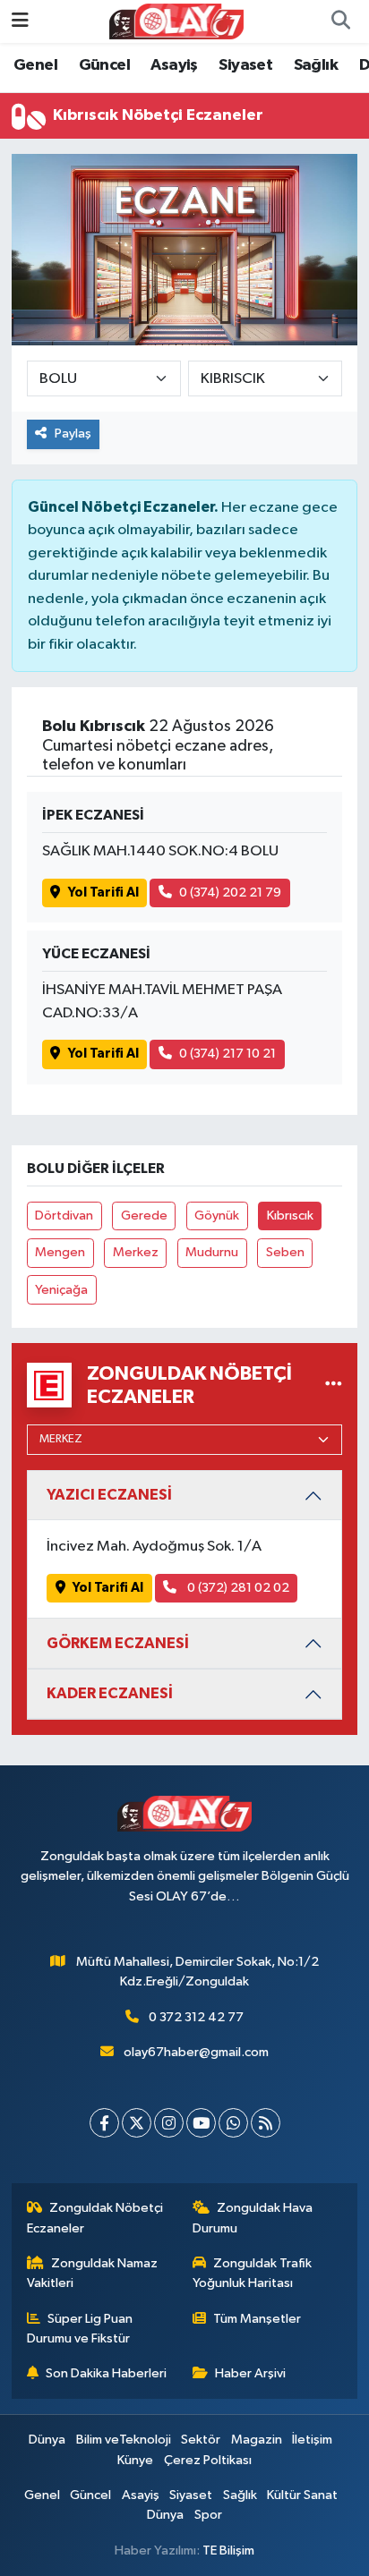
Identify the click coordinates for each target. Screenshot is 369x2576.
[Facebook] (104, 2123)
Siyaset (245, 65)
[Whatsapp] (233, 2123)
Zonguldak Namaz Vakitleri (93, 2273)
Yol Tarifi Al (103, 893)
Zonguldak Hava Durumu (253, 2218)
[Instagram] (169, 2123)
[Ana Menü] (20, 21)
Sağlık (316, 65)
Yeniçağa (61, 1290)
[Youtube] (201, 2123)
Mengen (60, 1252)
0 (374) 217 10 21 (227, 1054)
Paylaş (73, 434)
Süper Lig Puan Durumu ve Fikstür (80, 2329)
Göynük (217, 1216)
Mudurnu (212, 1252)
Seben (285, 1252)
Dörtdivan (64, 1216)
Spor (208, 2515)
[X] (137, 2123)
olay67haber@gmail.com (196, 2052)
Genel (35, 65)
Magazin (257, 2440)
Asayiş (174, 65)
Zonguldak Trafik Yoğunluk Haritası (253, 2273)
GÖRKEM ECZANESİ (118, 1643)
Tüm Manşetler (257, 2319)
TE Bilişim (228, 2550)
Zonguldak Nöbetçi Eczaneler (95, 2218)
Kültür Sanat (302, 2495)
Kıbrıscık (290, 1216)
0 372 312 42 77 (196, 2017)
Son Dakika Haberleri (106, 2373)
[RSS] (266, 2123)
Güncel (104, 65)
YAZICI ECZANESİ (109, 1495)
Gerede (144, 1216)
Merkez (136, 1252)
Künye (135, 2460)
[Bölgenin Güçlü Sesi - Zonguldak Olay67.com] (176, 21)
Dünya (47, 2440)
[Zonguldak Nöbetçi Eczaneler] (334, 1385)
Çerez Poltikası (208, 2460)
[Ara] (340, 21)
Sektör (201, 2440)
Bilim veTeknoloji (124, 2440)
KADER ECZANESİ (110, 1693)
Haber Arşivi (250, 2373)
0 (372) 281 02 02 (237, 1588)
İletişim (312, 2440)
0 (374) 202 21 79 (230, 893)
